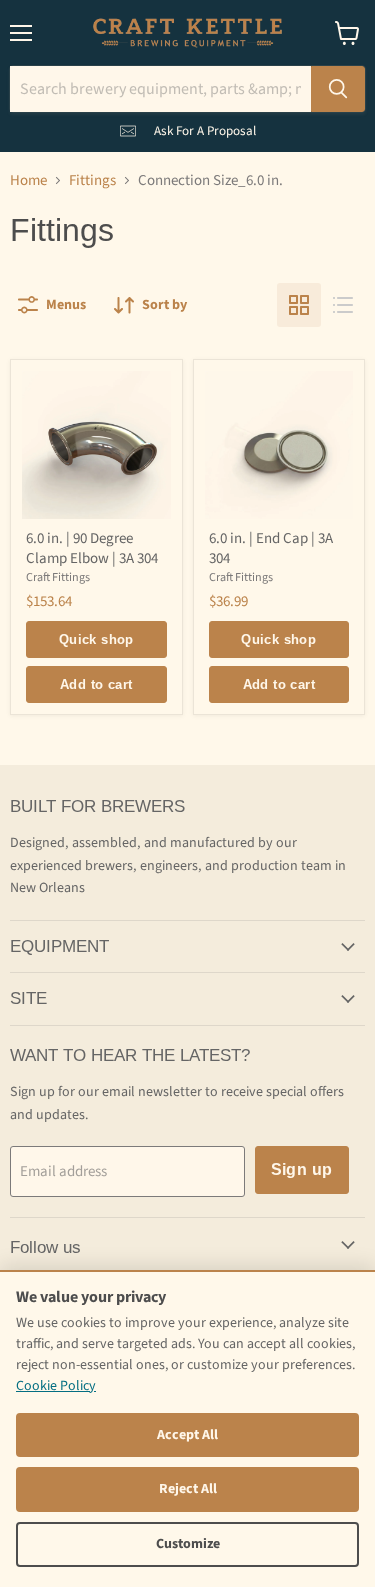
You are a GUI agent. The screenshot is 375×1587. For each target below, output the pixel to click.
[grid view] (299, 305)
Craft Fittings (58, 577)
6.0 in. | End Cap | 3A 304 (271, 548)
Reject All (188, 1489)
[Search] (338, 89)
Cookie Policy (56, 1386)
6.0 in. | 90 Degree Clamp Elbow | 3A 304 (92, 548)
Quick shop (96, 639)
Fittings (92, 180)
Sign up (302, 1169)
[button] (187, 127)
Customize (188, 1544)
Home (28, 180)
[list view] (343, 305)
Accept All (187, 1435)
